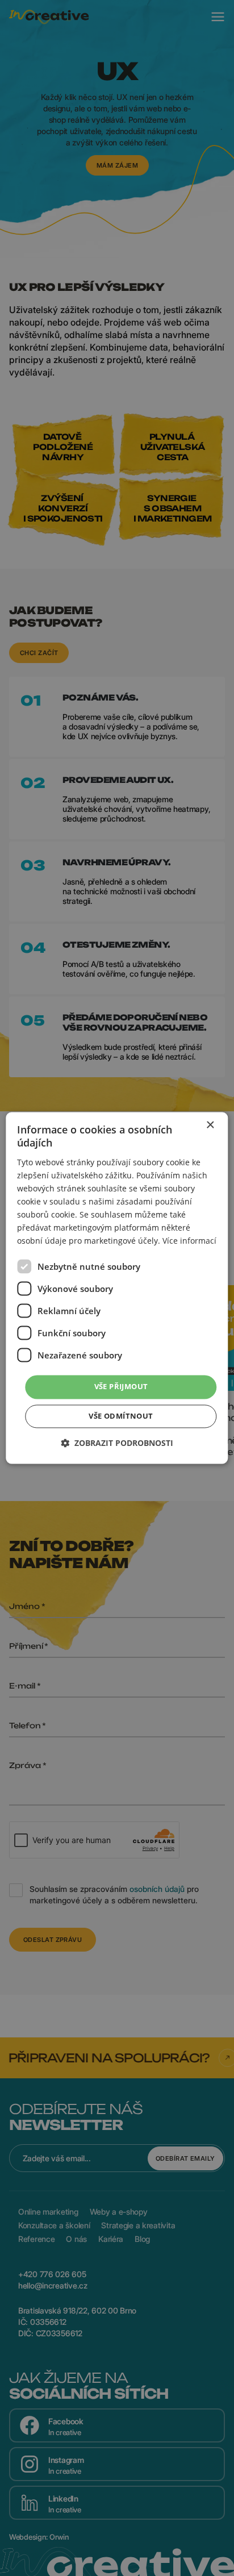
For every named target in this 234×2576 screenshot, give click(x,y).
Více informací (189, 1241)
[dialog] (117, 1288)
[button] (117, 1443)
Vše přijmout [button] (121, 1387)
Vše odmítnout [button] (121, 1416)
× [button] (210, 1125)
